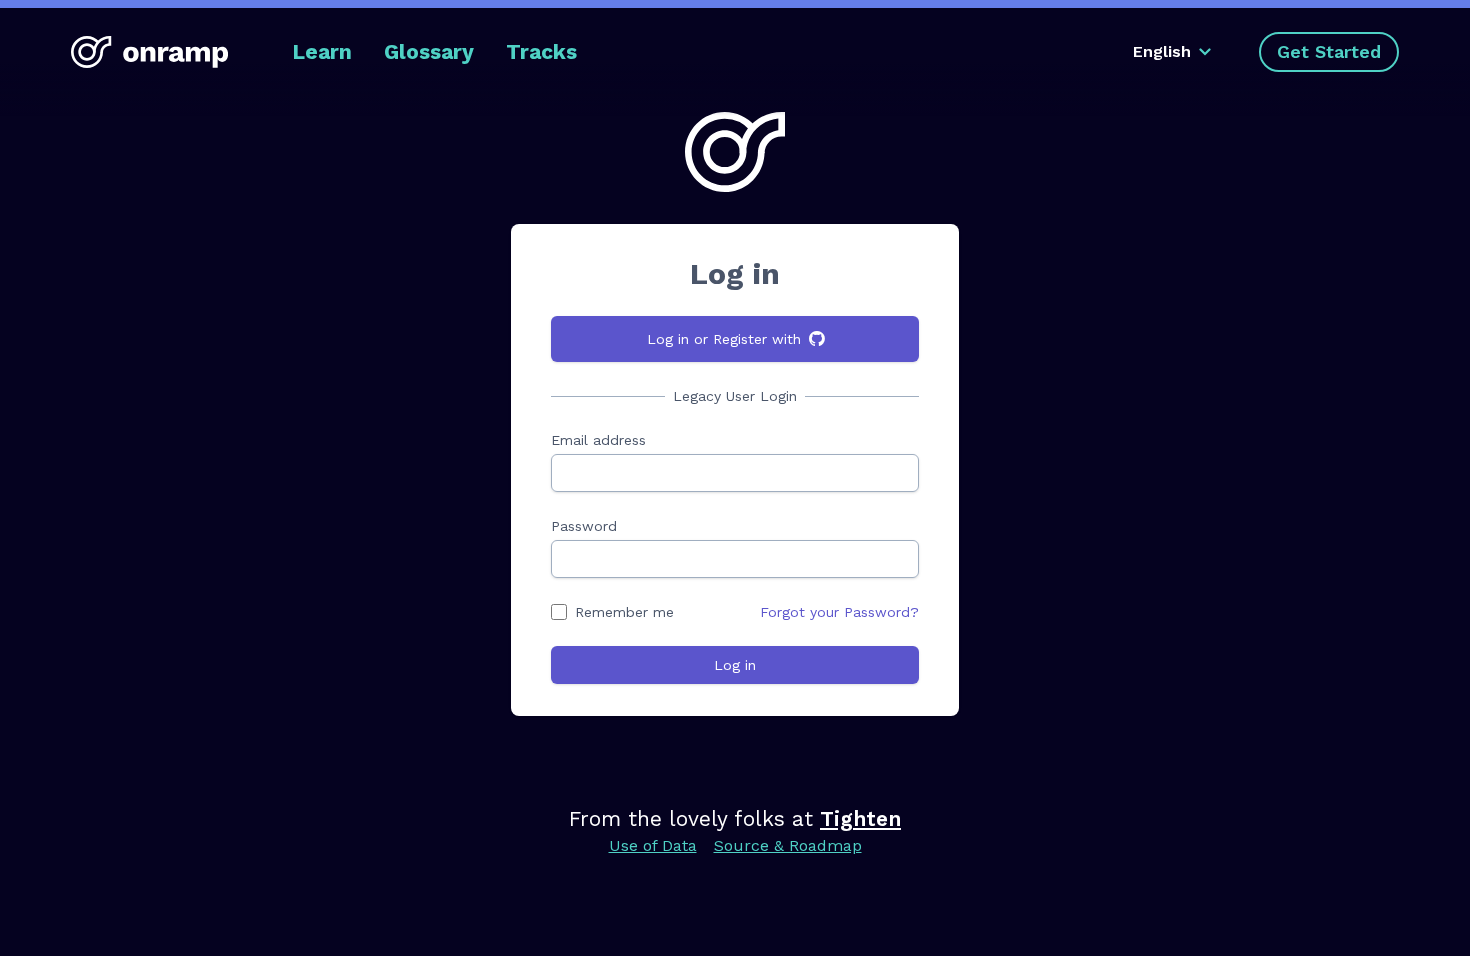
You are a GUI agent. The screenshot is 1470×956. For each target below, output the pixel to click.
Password (584, 526)
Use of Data (653, 845)
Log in (735, 665)
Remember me (624, 612)
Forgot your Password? (839, 612)
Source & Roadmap (788, 845)
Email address (598, 440)
